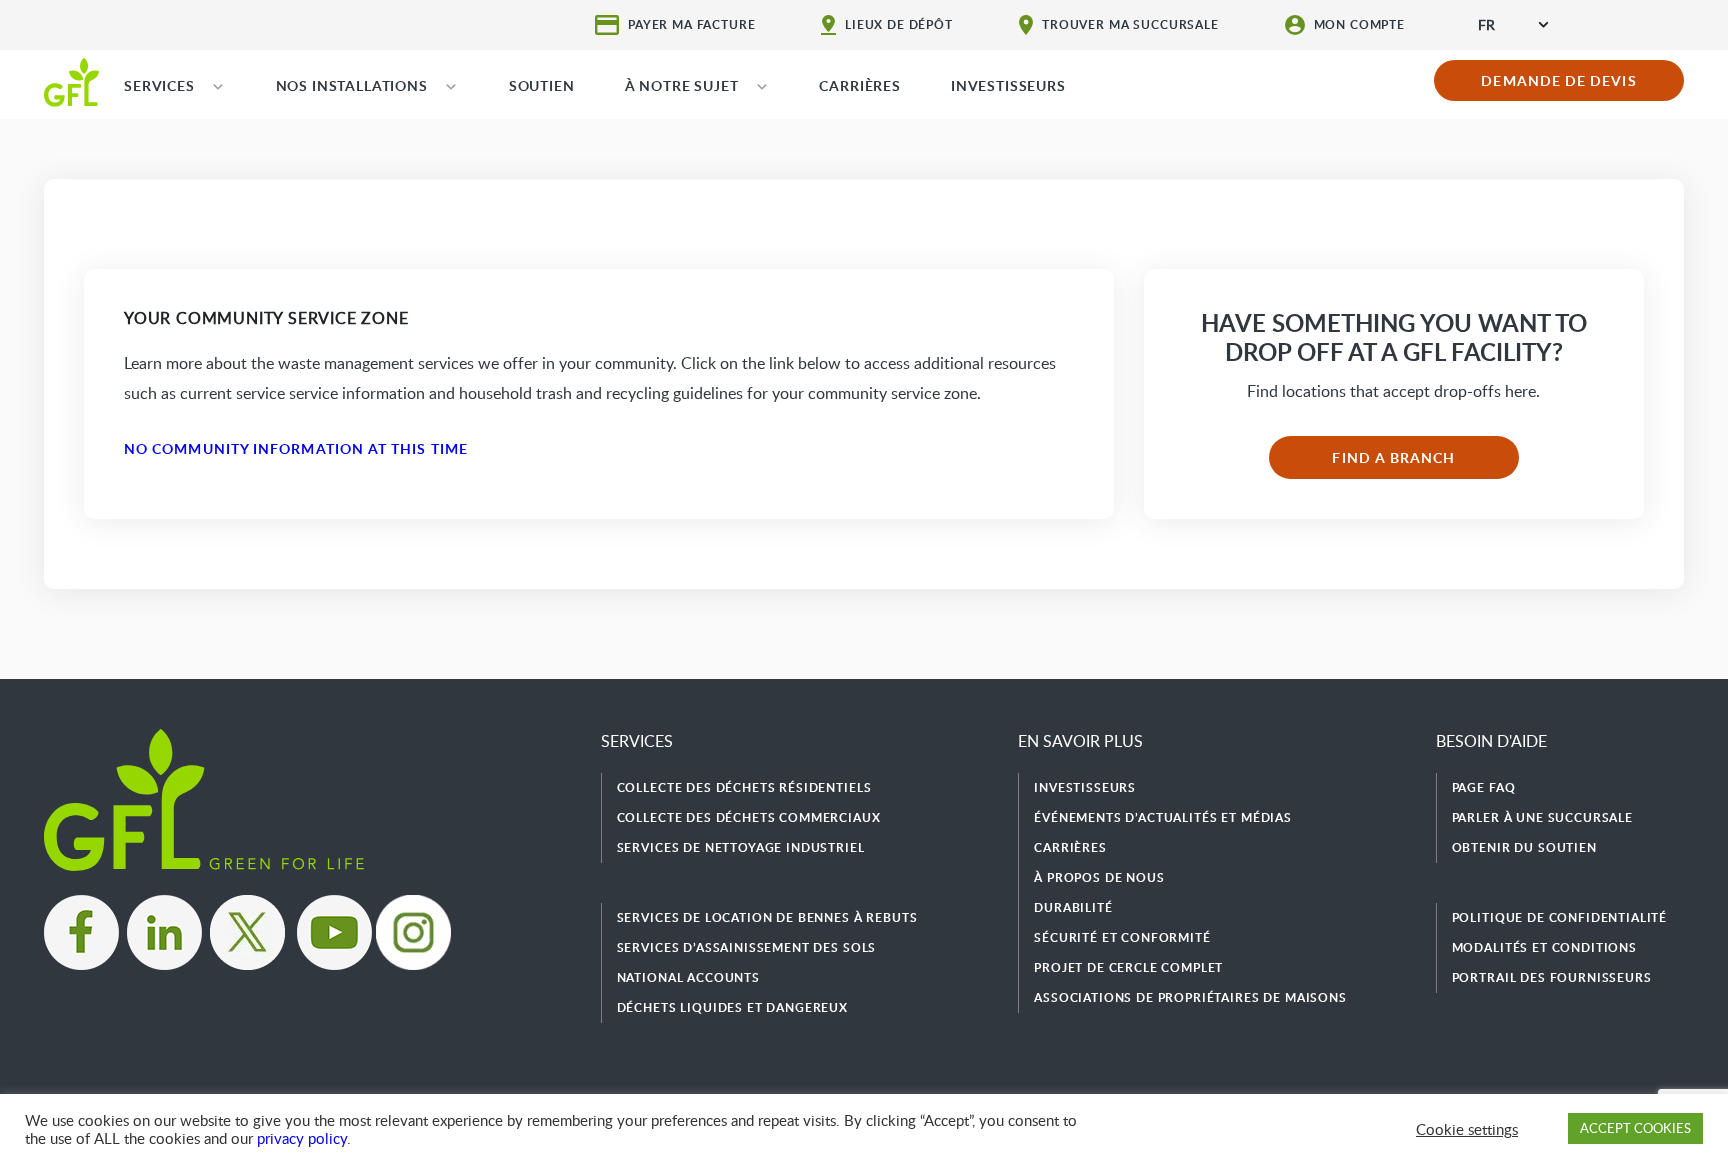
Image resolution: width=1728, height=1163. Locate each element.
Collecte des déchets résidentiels (744, 787)
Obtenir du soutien (1524, 847)
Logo (71, 81)
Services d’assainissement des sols (747, 947)
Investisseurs (1085, 787)
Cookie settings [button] (1467, 1129)
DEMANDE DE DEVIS (1558, 80)
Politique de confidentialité (1560, 917)
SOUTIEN (542, 85)
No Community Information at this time (296, 448)
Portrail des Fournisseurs (1552, 977)
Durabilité (1073, 907)
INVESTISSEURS (1008, 85)
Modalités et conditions (1544, 947)
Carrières (1070, 847)
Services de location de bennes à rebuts (767, 917)
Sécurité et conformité (1122, 937)
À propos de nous (1099, 877)
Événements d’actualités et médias (1163, 817)
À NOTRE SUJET (682, 85)
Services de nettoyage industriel (741, 847)
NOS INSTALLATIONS (352, 85)
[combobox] (1513, 24)
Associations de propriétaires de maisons (1190, 997)
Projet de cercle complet (1128, 967)
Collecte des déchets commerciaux (749, 817)
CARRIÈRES (860, 85)
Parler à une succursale (1542, 817)
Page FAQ (1484, 787)
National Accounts (688, 977)
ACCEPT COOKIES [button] (1635, 1128)
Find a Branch (1393, 457)
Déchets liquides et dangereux (732, 1007)
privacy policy (302, 1138)
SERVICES (159, 85)
